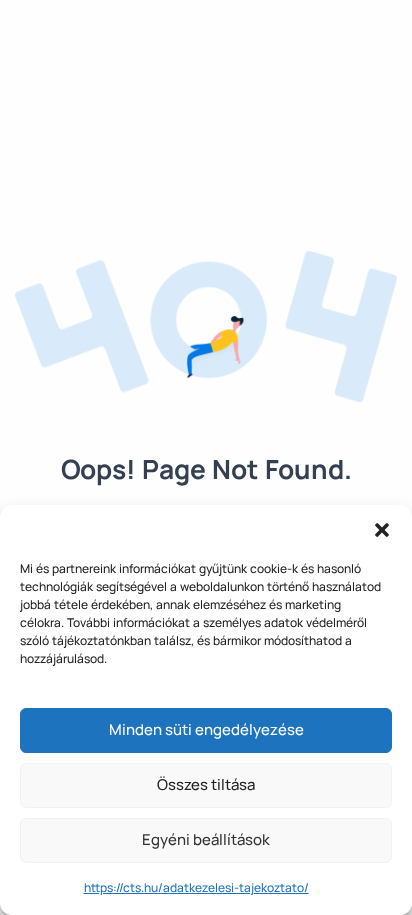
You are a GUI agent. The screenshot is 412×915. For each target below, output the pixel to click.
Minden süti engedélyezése (206, 729)
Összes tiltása (206, 784)
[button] (382, 530)
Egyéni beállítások (206, 839)
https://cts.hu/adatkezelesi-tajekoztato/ (196, 887)
